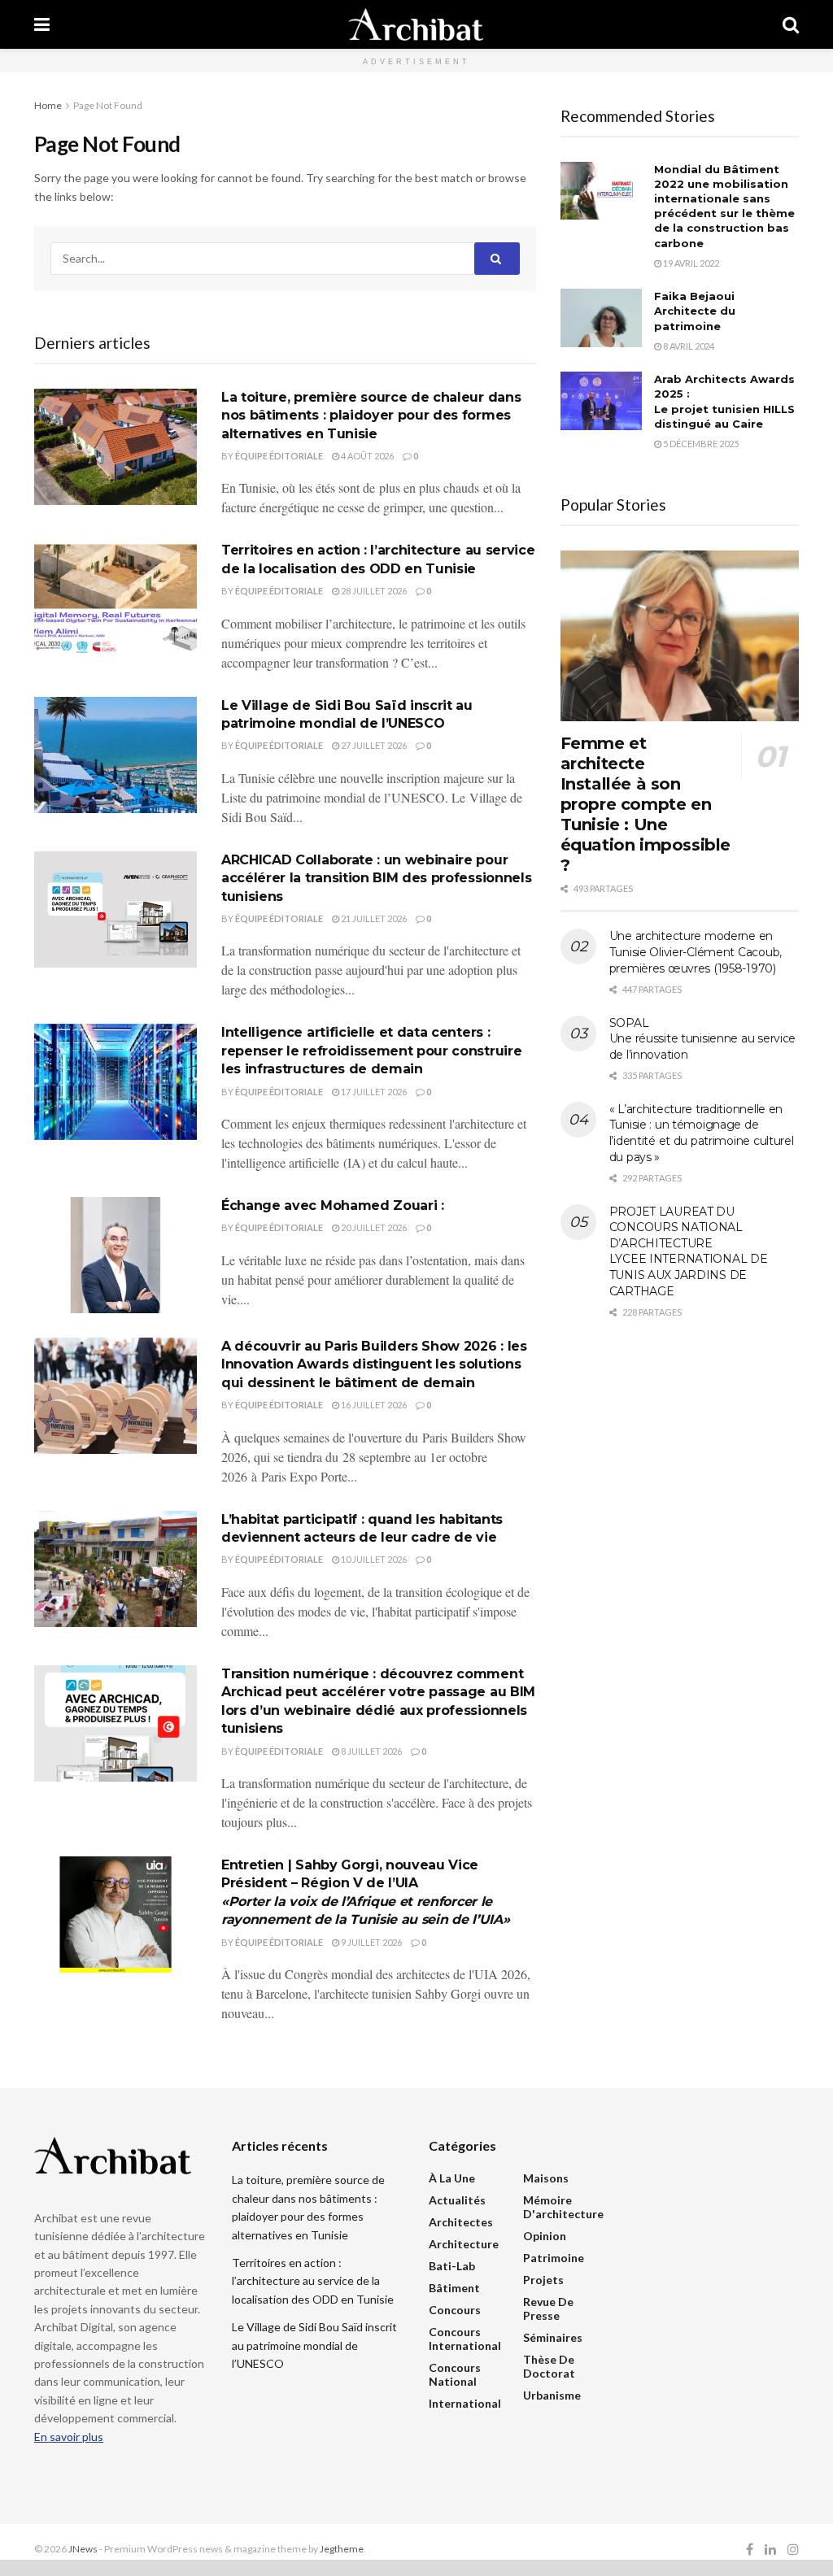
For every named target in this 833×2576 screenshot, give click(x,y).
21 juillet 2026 (373, 918)
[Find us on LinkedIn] (770, 2550)
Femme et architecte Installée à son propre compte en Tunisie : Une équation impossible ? (645, 804)
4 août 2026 (366, 456)
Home (48, 105)
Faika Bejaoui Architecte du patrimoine (695, 311)
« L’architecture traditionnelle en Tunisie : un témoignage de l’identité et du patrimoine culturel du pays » (702, 1133)
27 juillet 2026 (373, 745)
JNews (83, 2549)
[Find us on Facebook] (750, 2550)
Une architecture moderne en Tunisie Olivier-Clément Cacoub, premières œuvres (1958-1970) (696, 952)
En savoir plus (69, 2437)
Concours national (455, 2374)
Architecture (464, 2244)
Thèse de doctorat (549, 2366)
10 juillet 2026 (373, 1559)
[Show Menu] (42, 24)
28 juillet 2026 (373, 591)
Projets (543, 2280)
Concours (455, 2310)
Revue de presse (548, 2308)
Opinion (545, 2236)
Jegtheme (342, 2549)
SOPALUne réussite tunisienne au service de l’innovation (702, 1039)
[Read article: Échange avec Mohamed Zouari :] (116, 1255)
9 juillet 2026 (371, 1942)
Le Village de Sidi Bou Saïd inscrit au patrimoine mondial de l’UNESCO (314, 2345)
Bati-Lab (452, 2266)
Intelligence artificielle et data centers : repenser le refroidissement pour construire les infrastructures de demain (371, 1051)
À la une (452, 2178)
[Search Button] (791, 24)
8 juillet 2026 (371, 1751)
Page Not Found (108, 105)
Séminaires (553, 2337)
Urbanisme (552, 2395)
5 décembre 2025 (700, 444)
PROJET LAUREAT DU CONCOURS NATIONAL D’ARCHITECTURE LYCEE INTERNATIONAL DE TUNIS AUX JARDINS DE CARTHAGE (689, 1251)
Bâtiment (454, 2288)
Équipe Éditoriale (279, 456)
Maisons (546, 2178)
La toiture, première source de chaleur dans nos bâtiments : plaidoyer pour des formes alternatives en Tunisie (371, 416)
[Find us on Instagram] (793, 2550)
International (465, 2403)
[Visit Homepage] (416, 24)
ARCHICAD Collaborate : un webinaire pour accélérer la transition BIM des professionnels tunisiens (376, 878)
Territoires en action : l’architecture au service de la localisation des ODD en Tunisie (313, 2281)
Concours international (465, 2339)
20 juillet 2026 (373, 1227)
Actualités (457, 2200)
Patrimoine (554, 2258)
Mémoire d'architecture (563, 2207)
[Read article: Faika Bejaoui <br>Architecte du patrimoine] (601, 318)
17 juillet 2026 (373, 1092)
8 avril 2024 (688, 346)
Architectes (461, 2222)
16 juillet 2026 (373, 1405)
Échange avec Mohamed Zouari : (333, 1205)
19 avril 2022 (690, 263)
